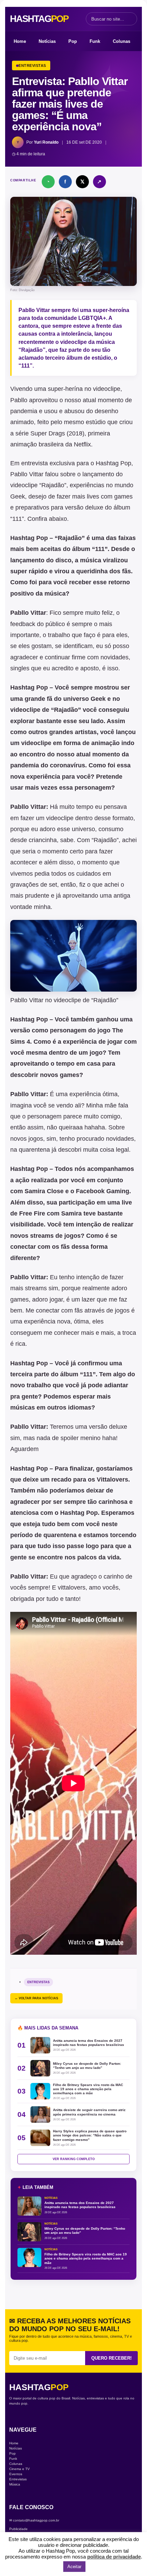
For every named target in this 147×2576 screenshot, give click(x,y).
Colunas (122, 41)
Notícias (47, 41)
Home (20, 41)
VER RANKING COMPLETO (74, 2159)
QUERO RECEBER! (111, 2358)
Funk (95, 41)
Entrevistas (38, 1982)
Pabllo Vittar (34, 310)
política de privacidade (114, 2557)
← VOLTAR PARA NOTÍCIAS (36, 1998)
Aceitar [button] (74, 2567)
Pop (73, 41)
